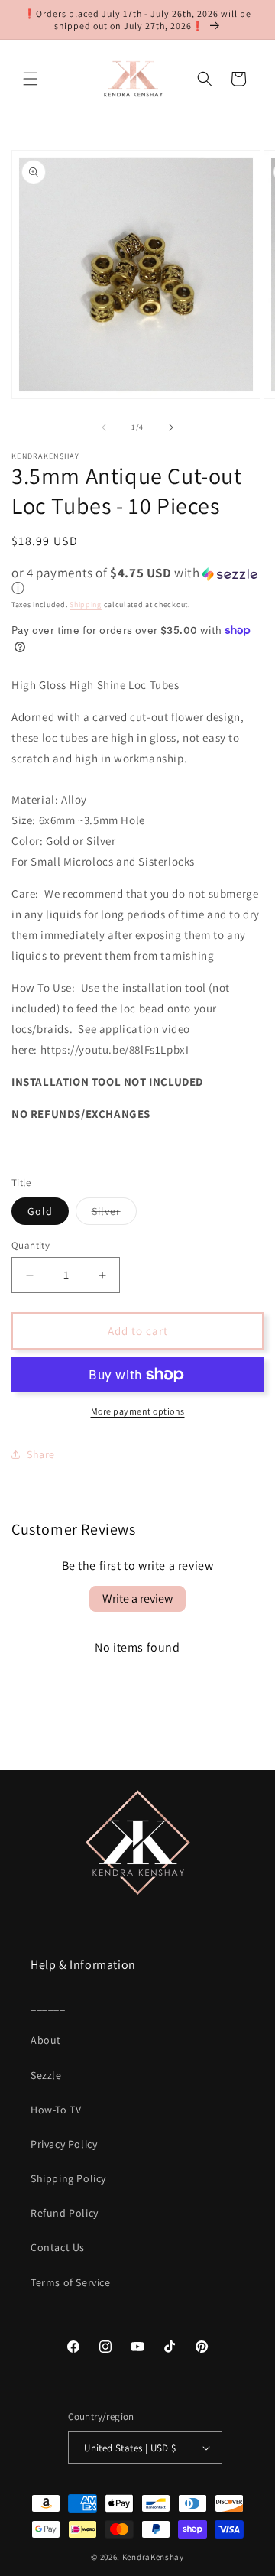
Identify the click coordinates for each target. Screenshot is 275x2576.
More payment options (138, 1411)
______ (48, 2006)
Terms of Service (71, 2282)
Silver (114, 1214)
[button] (31, 79)
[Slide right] (171, 427)
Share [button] (41, 1454)
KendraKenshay (153, 2557)
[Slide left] (104, 427)
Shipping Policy (68, 2178)
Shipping (86, 604)
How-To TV (56, 2110)
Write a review (137, 1598)
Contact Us (58, 2247)
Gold (40, 1211)
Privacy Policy (64, 2144)
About (46, 2040)
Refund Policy (65, 2213)
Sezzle (46, 2075)
